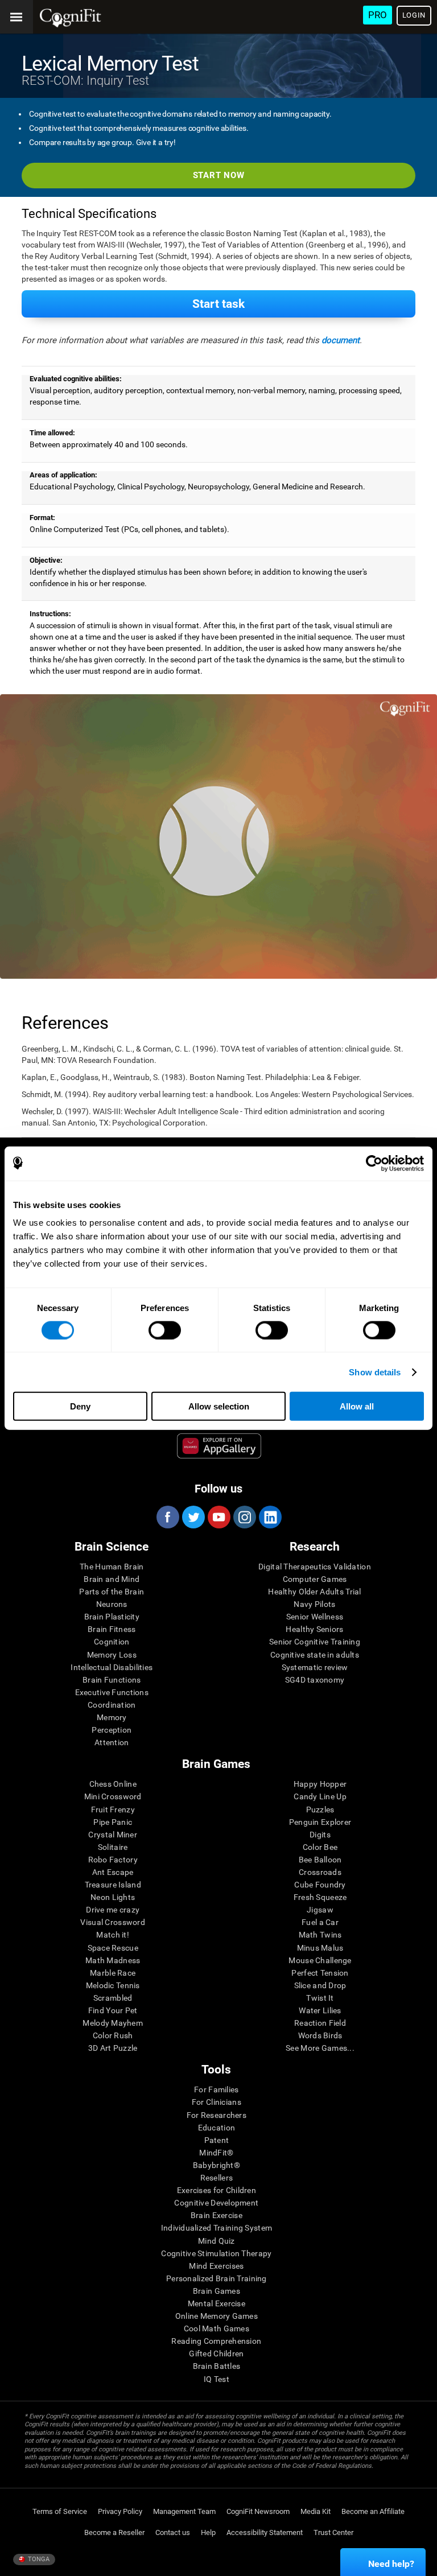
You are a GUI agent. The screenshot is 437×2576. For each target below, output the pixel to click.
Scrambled (113, 1998)
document (341, 340)
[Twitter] (193, 1517)
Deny (80, 1406)
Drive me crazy (113, 1910)
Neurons (112, 1604)
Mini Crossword (113, 1796)
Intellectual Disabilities (112, 1667)
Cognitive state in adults (315, 1655)
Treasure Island (113, 1885)
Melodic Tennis (113, 1985)
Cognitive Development (216, 2203)
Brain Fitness (112, 1629)
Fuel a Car (320, 1922)
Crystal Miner (113, 1835)
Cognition (112, 1642)
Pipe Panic (113, 1822)
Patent (217, 2140)
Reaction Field (320, 2023)
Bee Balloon (320, 1860)
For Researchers (217, 2115)
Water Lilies (320, 2010)
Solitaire (113, 1847)
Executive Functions (112, 1692)
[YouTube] (218, 1517)
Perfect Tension (320, 1973)
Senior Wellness (315, 1617)
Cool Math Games (217, 2328)
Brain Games (217, 2291)
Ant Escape (113, 1872)
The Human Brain (112, 1567)
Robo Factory (113, 1860)
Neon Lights (113, 1897)
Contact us (173, 2532)
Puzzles (320, 1810)
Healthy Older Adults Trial (314, 1592)
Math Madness (113, 1960)
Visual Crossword (112, 1922)
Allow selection (219, 1406)
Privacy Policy (120, 2511)
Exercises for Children (217, 2190)
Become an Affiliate (373, 2511)
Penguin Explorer (320, 1822)
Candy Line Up (320, 1796)
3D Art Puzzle (113, 2048)
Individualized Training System (217, 2228)
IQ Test (217, 2379)
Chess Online (113, 1784)
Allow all (357, 1406)
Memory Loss (112, 1655)
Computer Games (315, 1579)
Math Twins (320, 1935)
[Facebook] (167, 1517)
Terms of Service (60, 2511)
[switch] (165, 1330)
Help (208, 2532)
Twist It (320, 1998)
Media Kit (316, 2511)
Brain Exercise (217, 2215)
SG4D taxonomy (315, 1680)
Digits (320, 1835)
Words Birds (320, 2035)
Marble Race (113, 1973)
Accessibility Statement (265, 2532)
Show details (375, 1372)
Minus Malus (320, 1948)
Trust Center (333, 2532)
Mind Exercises (216, 2266)
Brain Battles (217, 2366)
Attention (112, 1742)
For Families (216, 2089)
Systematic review (315, 1667)
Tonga (38, 2559)
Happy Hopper (320, 1784)
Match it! (113, 1935)
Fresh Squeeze (320, 1897)
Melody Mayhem (113, 2023)
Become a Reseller (114, 2532)
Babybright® (217, 2165)
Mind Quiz (217, 2241)
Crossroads (320, 1872)
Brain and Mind (112, 1579)
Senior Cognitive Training (315, 1642)
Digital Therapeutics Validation (315, 1567)
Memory (112, 1717)
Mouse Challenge (320, 1960)
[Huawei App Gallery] (219, 1446)
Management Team (184, 2511)
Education (217, 2128)
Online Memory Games (217, 2316)
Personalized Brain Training (217, 2278)
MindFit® (216, 2153)
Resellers (217, 2178)
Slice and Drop (320, 1985)
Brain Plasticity (112, 1617)
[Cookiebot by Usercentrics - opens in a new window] (374, 1163)
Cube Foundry (320, 1885)
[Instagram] (244, 1517)
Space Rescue (113, 1948)
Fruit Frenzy (113, 1810)
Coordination (112, 1705)
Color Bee (320, 1847)
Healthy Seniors (314, 1629)
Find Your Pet (113, 2010)
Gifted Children (216, 2354)
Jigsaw (320, 1910)
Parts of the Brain (112, 1592)
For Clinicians (217, 2102)
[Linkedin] (270, 1517)
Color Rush (113, 2035)
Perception (112, 1730)
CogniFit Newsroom (258, 2511)
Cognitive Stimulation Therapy (216, 2253)
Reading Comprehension (216, 2341)
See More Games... (320, 2048)
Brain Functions (112, 1680)
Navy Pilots (314, 1604)
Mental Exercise (217, 2303)
